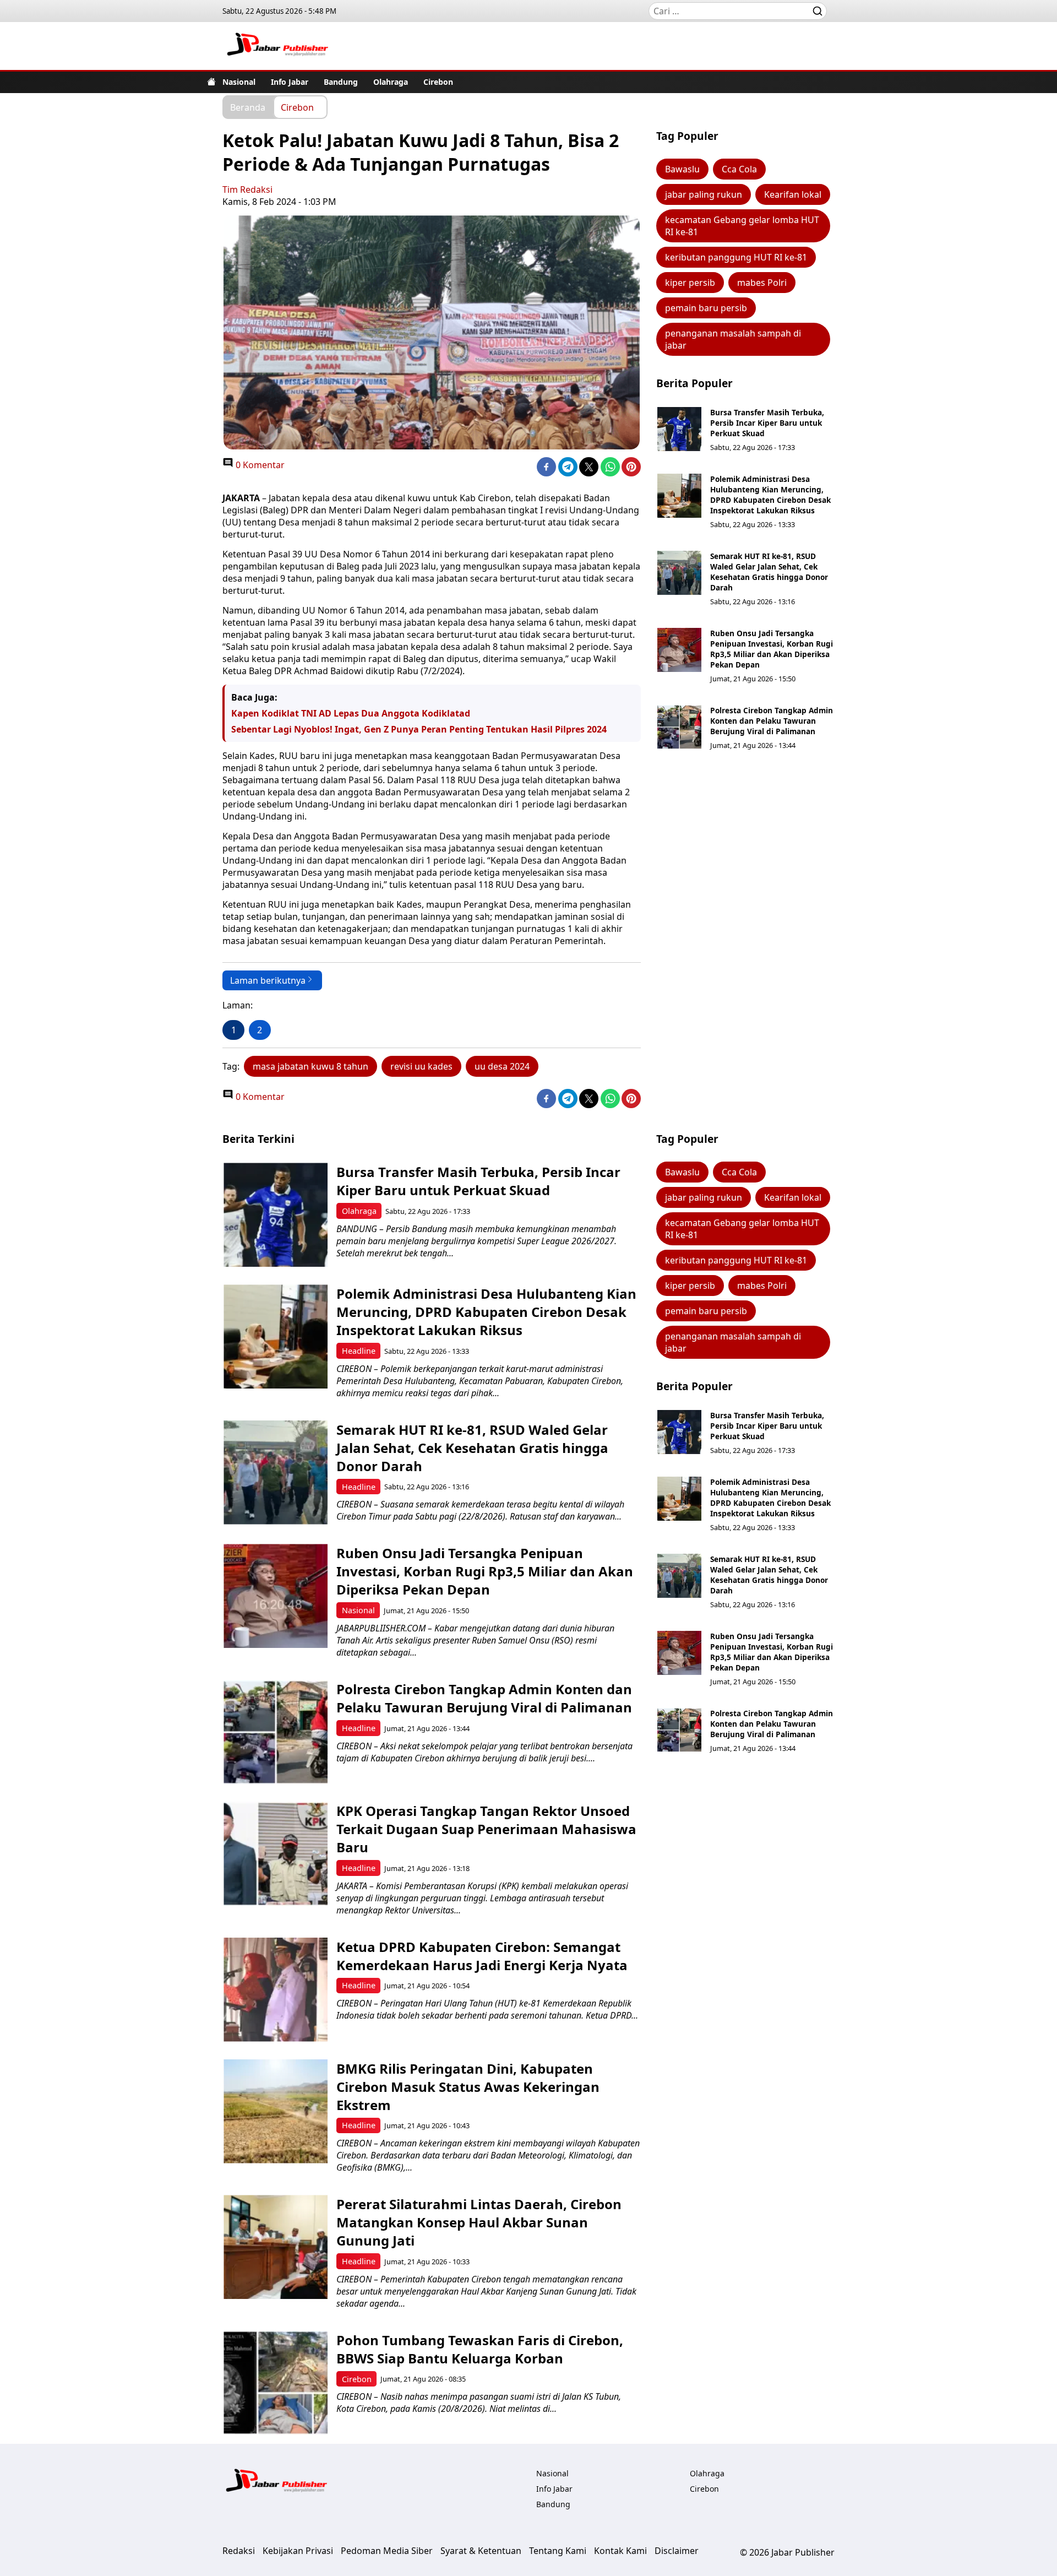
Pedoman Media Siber (387, 2551)
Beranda (248, 107)
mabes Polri (762, 283)
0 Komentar (259, 465)
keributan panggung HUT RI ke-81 (736, 257)
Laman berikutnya (268, 980)
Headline (359, 1351)
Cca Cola (739, 169)
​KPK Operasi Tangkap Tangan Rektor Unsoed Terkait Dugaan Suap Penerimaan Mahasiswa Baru (486, 1829)
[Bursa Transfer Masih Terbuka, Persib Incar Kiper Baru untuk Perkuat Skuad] (679, 429)
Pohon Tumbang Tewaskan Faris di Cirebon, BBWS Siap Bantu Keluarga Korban (480, 2349)
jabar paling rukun (704, 194)
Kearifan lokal (793, 194)
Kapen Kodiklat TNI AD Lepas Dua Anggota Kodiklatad (351, 713)
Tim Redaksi (247, 189)
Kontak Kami (620, 2551)
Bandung (341, 82)
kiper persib (690, 283)
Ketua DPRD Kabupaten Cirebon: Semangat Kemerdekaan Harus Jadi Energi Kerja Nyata (482, 1956)
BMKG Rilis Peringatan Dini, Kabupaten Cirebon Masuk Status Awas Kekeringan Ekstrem (468, 2087)
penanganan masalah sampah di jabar (733, 339)
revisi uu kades (421, 1066)
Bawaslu (682, 169)
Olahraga (391, 82)
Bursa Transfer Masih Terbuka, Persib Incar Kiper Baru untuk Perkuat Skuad (767, 423)
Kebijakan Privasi (298, 2551)
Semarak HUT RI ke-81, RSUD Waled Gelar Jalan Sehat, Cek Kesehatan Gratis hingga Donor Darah (769, 572)
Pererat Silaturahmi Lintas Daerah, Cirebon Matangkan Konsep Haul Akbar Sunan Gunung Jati (479, 2222)
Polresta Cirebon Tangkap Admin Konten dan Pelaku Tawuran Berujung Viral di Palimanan (772, 721)
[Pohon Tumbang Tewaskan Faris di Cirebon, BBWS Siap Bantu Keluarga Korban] (276, 2383)
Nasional (239, 82)
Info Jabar (290, 82)
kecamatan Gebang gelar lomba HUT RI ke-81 (742, 226)
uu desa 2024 (502, 1066)
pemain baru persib (706, 308)
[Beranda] (211, 82)
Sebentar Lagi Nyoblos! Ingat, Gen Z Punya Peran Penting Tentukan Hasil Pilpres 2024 (419, 729)
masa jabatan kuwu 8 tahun (310, 1066)
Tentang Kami (558, 2551)
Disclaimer (677, 2551)
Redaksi (239, 2551)
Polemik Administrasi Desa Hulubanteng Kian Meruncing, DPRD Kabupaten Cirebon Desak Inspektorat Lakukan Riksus (770, 495)
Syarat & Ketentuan (481, 2551)
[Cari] (818, 11)
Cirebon (438, 82)
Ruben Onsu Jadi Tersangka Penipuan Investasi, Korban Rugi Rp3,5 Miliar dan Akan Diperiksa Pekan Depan (772, 649)
